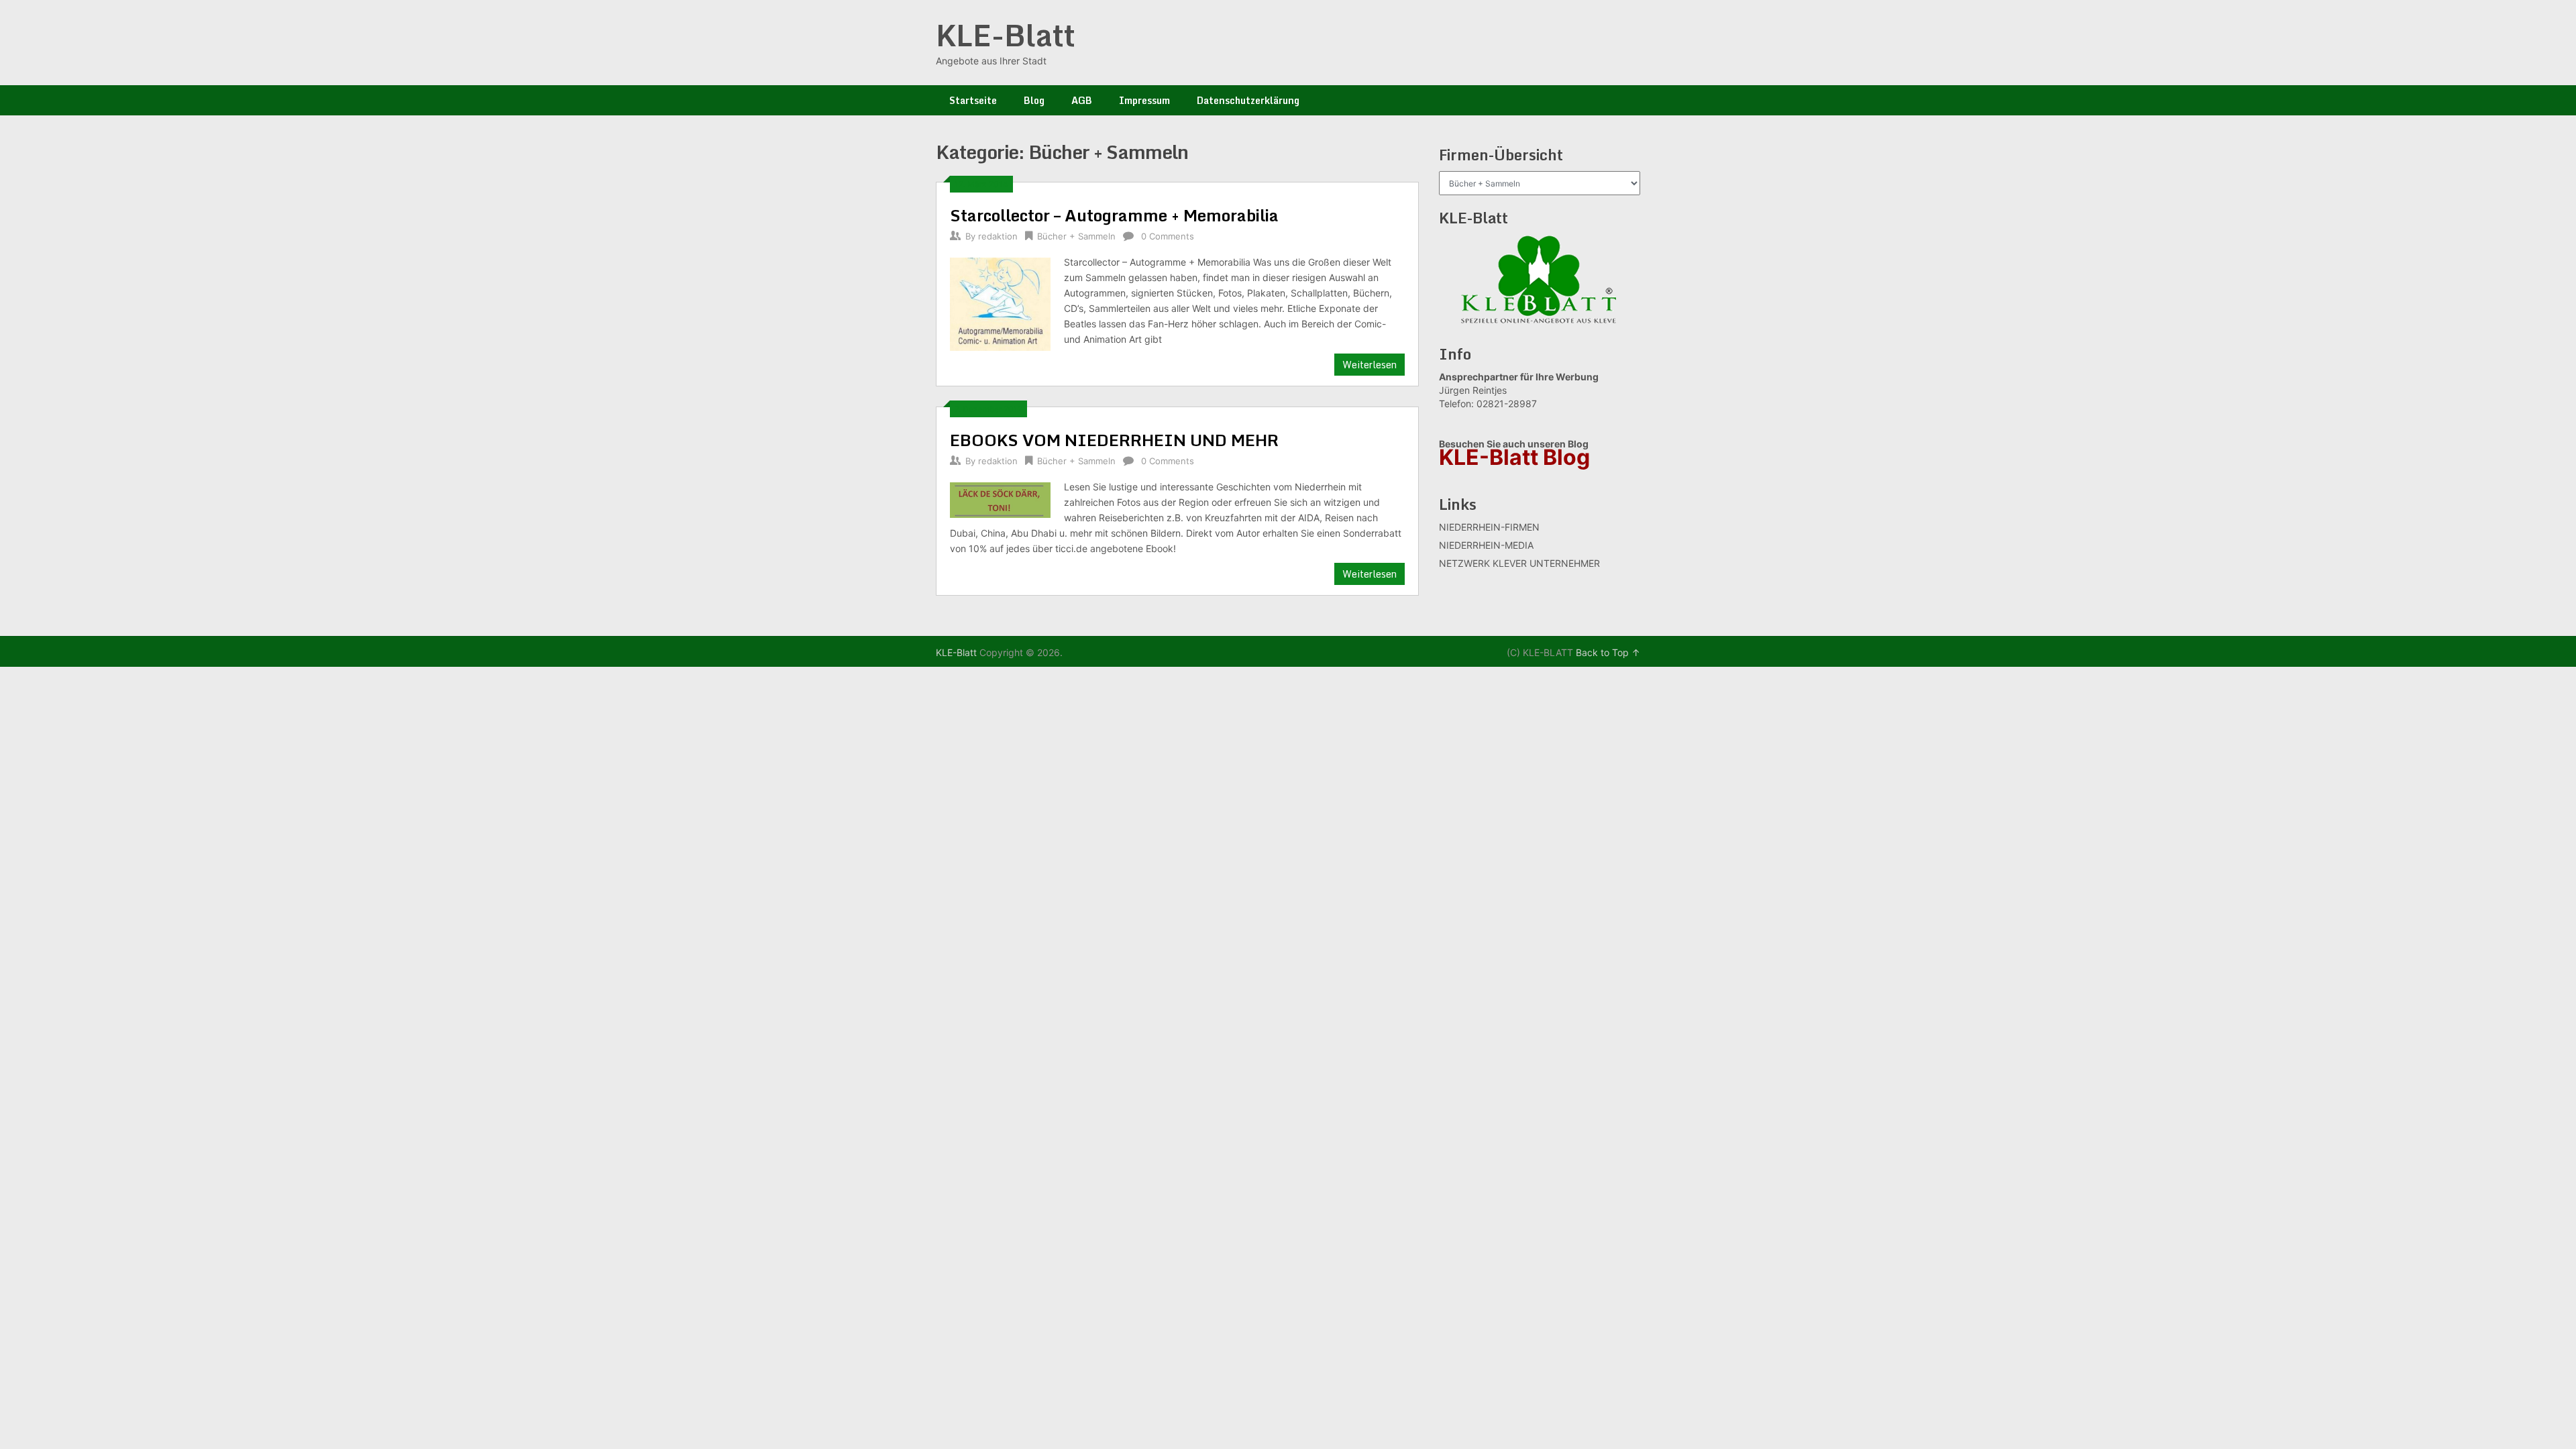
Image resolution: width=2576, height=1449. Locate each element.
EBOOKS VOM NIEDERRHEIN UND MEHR (1114, 440)
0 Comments (1168, 236)
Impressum (1144, 100)
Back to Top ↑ (1608, 652)
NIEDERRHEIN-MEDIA (1486, 545)
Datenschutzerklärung (1248, 100)
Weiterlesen (1370, 365)
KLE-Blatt (1006, 35)
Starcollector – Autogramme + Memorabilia (1114, 215)
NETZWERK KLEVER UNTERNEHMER (1519, 563)
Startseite (973, 100)
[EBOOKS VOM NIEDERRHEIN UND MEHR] (1000, 498)
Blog (1034, 100)
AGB (1082, 100)
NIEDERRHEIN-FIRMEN (1489, 527)
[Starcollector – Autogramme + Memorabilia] (1000, 303)
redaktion (998, 236)
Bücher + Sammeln (1076, 236)
